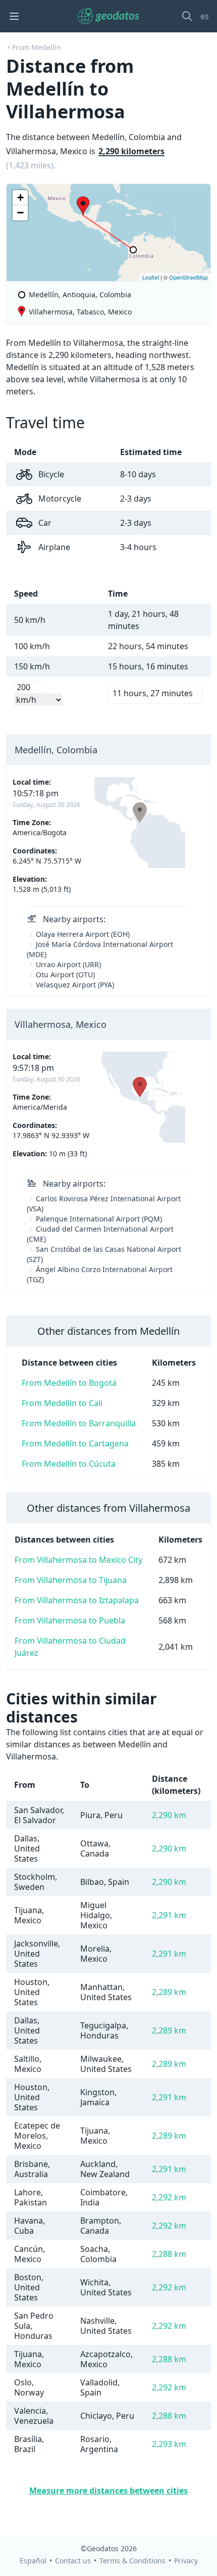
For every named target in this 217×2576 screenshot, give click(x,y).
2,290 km (169, 1815)
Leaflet (151, 277)
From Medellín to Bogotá (69, 1383)
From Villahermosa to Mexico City (78, 1560)
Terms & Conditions (132, 2561)
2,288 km (169, 2254)
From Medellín (37, 47)
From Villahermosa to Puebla (70, 1620)
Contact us (73, 2561)
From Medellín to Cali (62, 1403)
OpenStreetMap (188, 277)
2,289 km (169, 1992)
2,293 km (169, 2444)
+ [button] (20, 197)
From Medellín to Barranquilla (79, 1423)
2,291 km (169, 1915)
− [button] (20, 213)
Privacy (186, 2561)
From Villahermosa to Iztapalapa (77, 1600)
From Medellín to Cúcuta (69, 1464)
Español (33, 2561)
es (205, 16)
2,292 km (169, 2197)
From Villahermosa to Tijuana (71, 1580)
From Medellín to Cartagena (75, 1443)
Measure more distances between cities (108, 2491)
